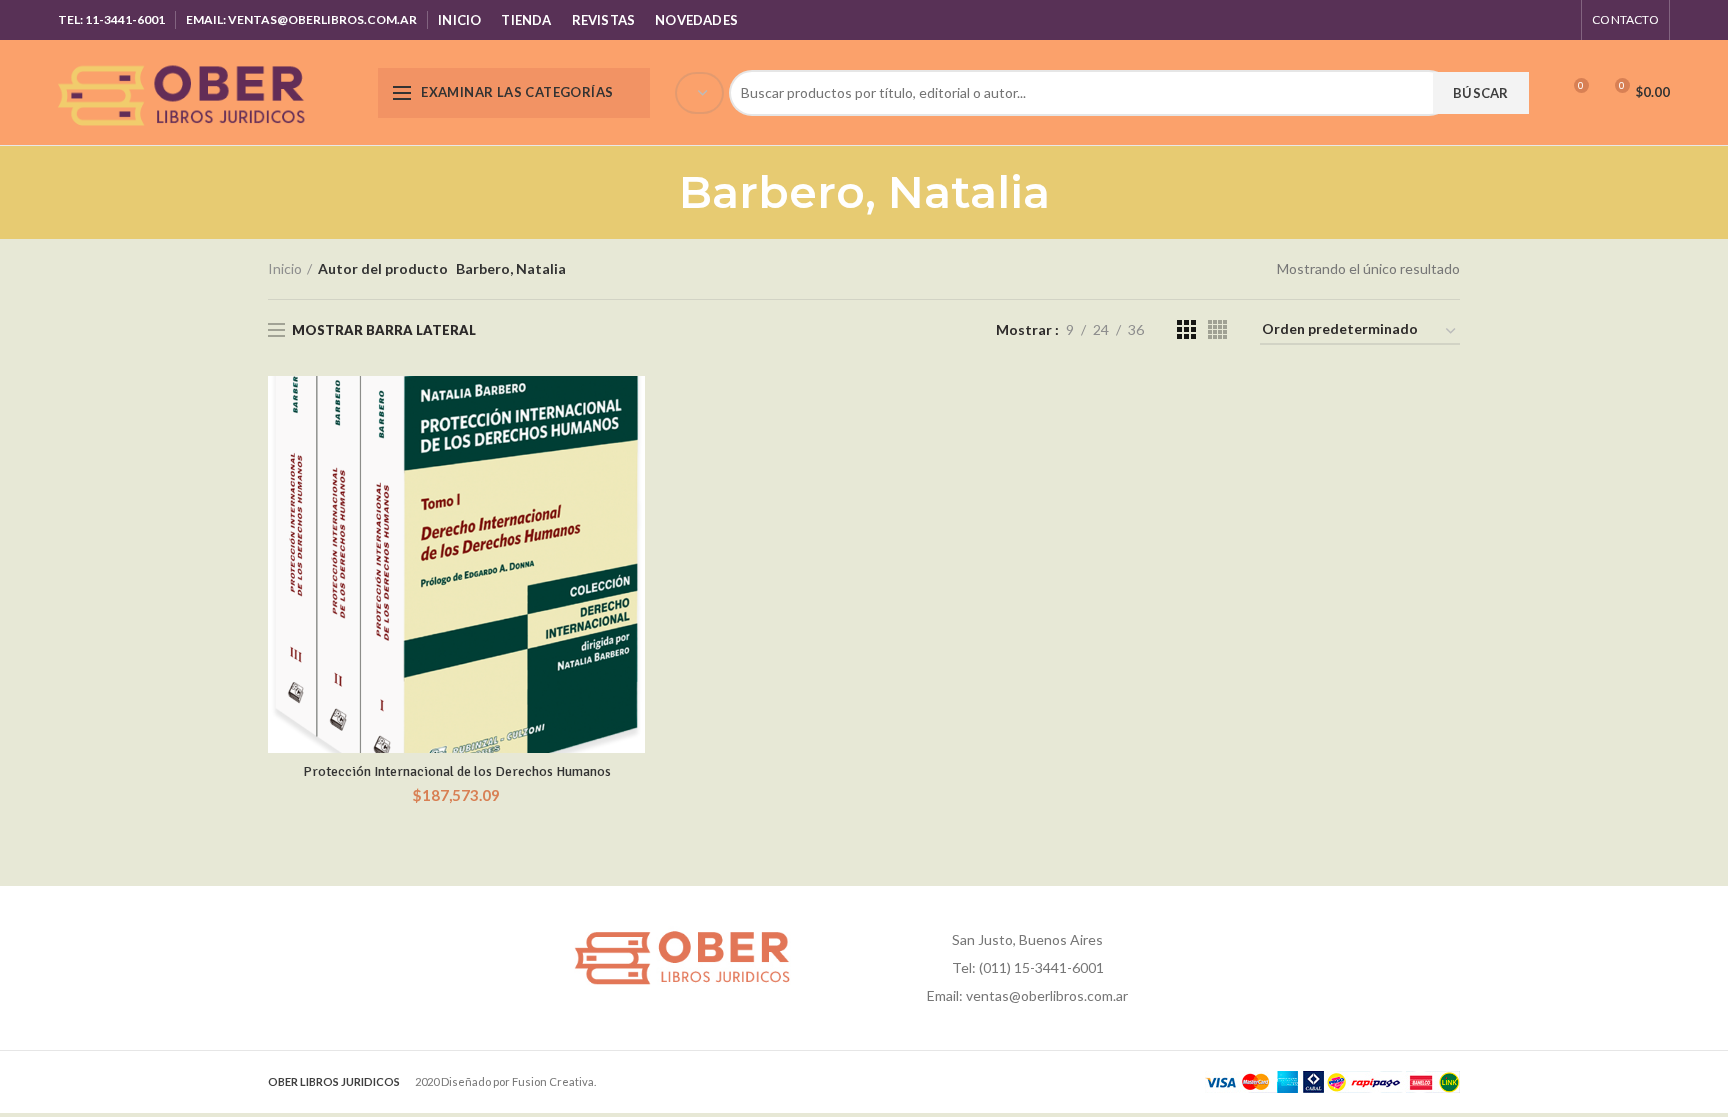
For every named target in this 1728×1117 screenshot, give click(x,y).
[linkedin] (1533, 20)
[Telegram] (1558, 20)
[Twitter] (1483, 20)
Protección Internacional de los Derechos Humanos (457, 771)
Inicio (285, 268)
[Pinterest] (1508, 20)
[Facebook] (1458, 20)
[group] (1099, 93)
